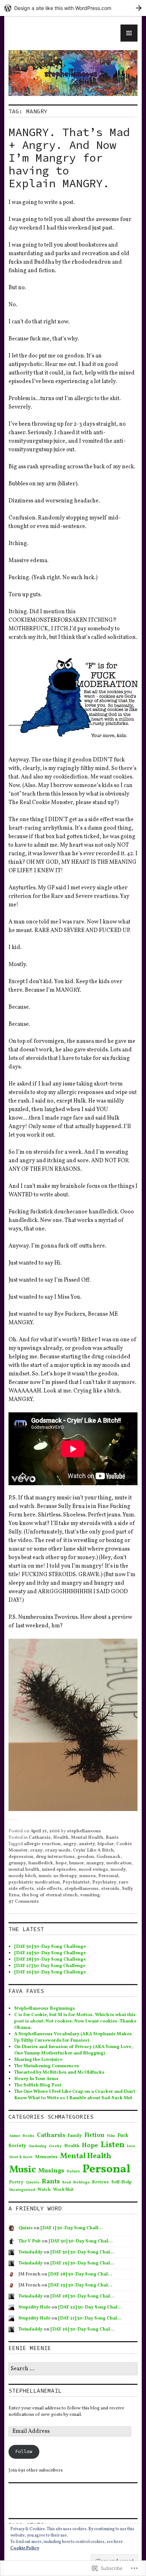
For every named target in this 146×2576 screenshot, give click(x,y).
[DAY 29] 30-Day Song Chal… (82, 2263)
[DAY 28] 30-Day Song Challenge (50, 1960)
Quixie (26, 2228)
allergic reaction (42, 1844)
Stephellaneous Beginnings (45, 2009)
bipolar (106, 1844)
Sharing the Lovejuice (38, 2060)
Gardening (38, 2146)
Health (61, 1838)
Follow (24, 2451)
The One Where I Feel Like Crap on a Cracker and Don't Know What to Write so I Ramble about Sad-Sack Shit (75, 2095)
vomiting (90, 1895)
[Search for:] (73, 2369)
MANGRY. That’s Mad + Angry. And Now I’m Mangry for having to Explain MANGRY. (69, 158)
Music (23, 2170)
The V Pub (30, 2241)
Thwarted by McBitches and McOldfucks (59, 2073)
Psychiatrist (76, 1882)
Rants (112, 1838)
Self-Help (122, 2182)
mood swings (93, 1870)
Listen (113, 2145)
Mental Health (87, 1838)
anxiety (87, 1844)
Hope (90, 2146)
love (131, 2146)
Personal (108, 1876)
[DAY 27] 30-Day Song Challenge (50, 1966)
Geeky (55, 2146)
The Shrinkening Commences (47, 2066)
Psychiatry (104, 1882)
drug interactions (55, 1857)
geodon (86, 1857)
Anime (15, 2136)
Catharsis (40, 1838)
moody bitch (22, 1876)
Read (67, 2182)
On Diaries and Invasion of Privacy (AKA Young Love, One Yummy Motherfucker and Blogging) (73, 2050)
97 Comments (24, 1902)
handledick (41, 1863)
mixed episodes (59, 1870)
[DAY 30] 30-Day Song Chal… (81, 2241)
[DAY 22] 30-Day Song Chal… (90, 2307)
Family (75, 2136)
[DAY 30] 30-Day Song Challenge (50, 1947)
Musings (51, 2171)
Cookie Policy (25, 2548)
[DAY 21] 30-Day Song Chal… (90, 2318)
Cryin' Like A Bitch (93, 1850)
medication (119, 1863)
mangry (95, 1863)
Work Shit (63, 2190)
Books (29, 2136)
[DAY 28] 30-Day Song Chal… (80, 2274)
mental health (24, 1870)
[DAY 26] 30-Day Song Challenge (50, 1972)
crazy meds (58, 1850)
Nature (73, 2171)
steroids (110, 1889)
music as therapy (58, 1876)
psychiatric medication (34, 1882)
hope (61, 1863)
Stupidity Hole (34, 2307)
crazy (36, 1850)
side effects (49, 1889)
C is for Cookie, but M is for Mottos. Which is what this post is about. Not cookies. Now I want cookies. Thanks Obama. (75, 2021)
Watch (44, 2190)
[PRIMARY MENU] (129, 33)
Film (111, 2136)
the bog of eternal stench (50, 1895)
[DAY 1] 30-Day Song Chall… (72, 2228)
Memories (46, 2157)
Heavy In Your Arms (36, 2079)
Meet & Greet (21, 2157)
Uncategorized (22, 2190)
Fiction (94, 2135)
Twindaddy (30, 2252)
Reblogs (82, 2182)
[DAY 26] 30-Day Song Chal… (82, 2329)
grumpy (17, 1863)
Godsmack (108, 1857)
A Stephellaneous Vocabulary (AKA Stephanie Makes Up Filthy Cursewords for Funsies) (73, 2037)
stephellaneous (84, 1831)
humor (77, 1863)
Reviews (100, 2182)
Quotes (33, 2182)
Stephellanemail (35, 2391)
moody (118, 1870)
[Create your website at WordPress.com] (73, 8)
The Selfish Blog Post (38, 2085)
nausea (88, 1876)
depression (21, 1857)
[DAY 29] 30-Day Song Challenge (50, 1953)
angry (70, 1844)
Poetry (16, 2182)
